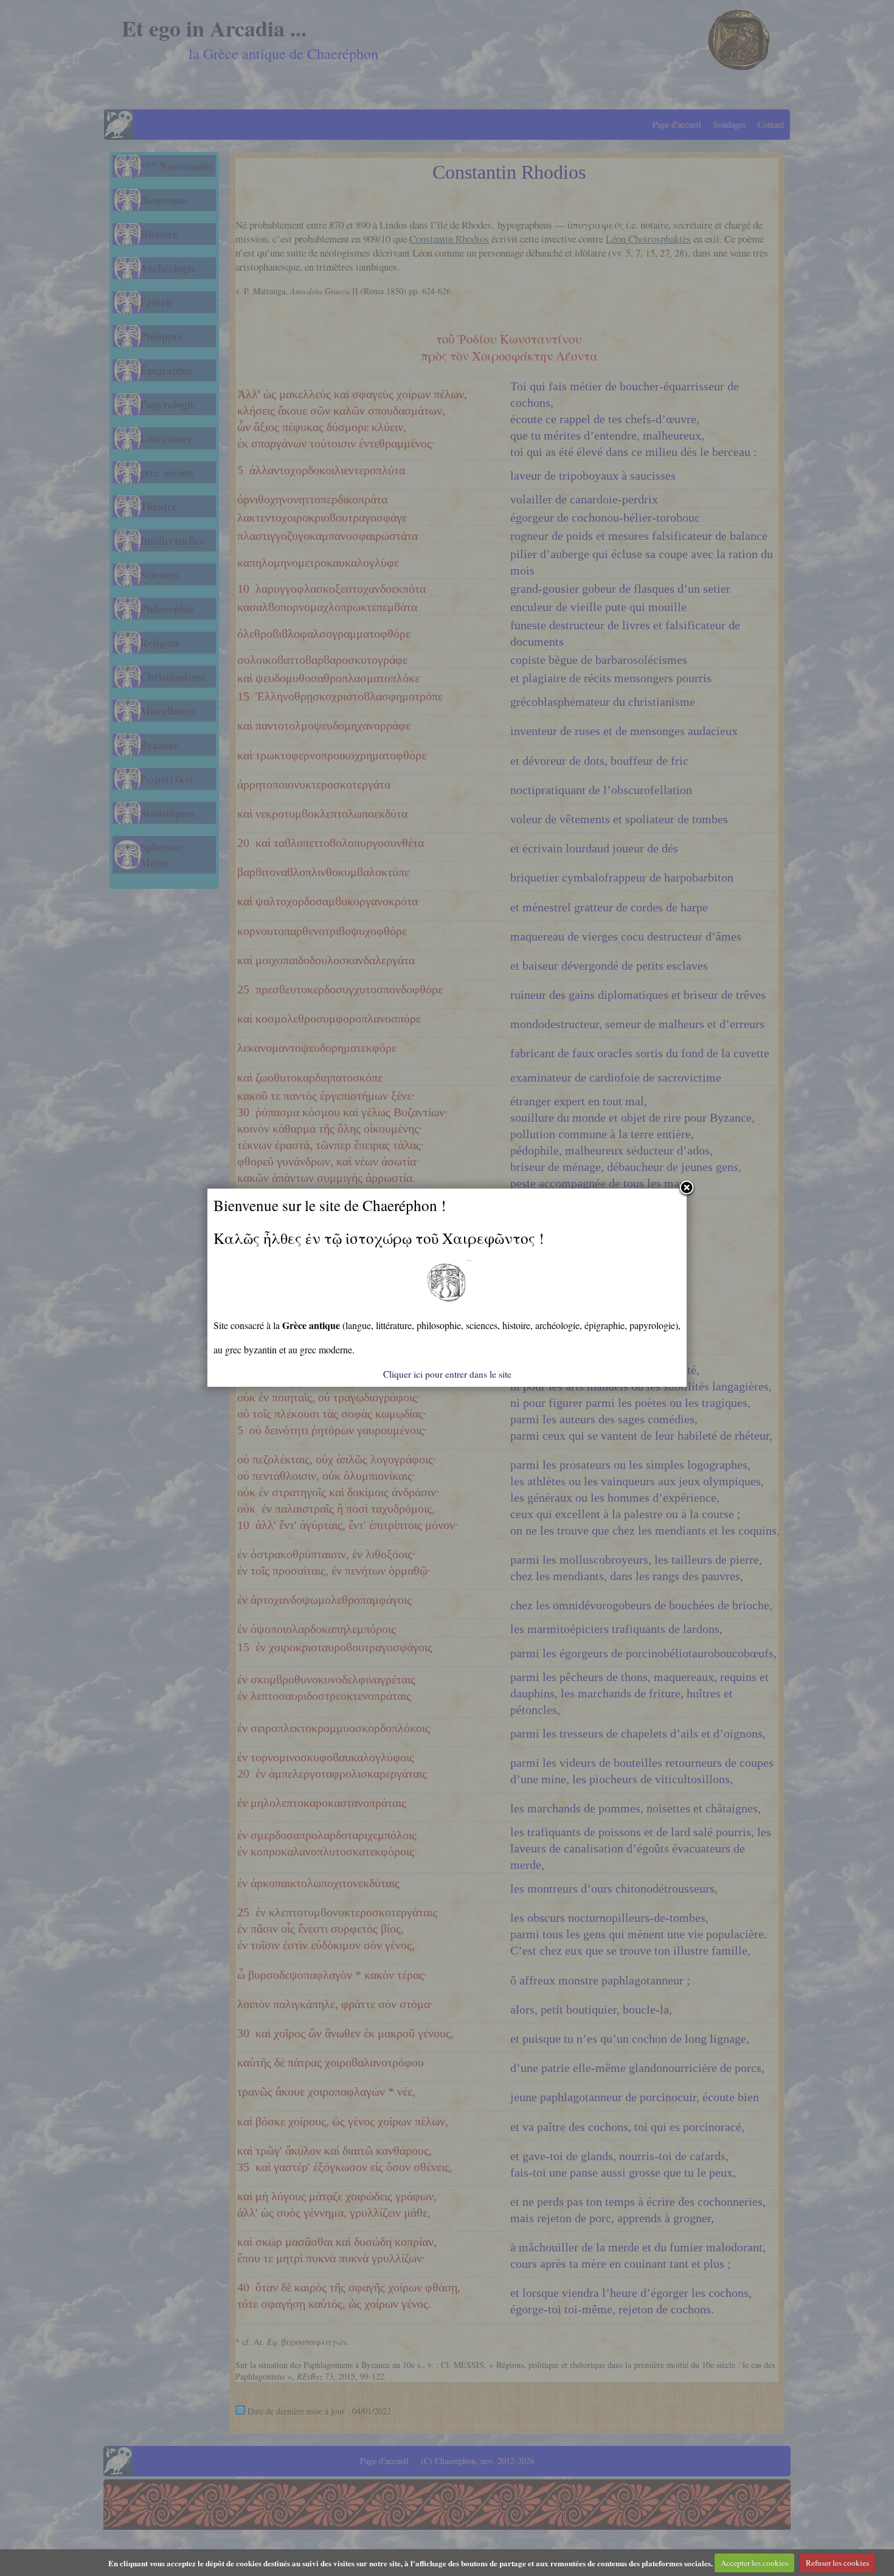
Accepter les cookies (754, 2563)
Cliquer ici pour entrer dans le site (447, 1374)
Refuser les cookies (837, 2563)
